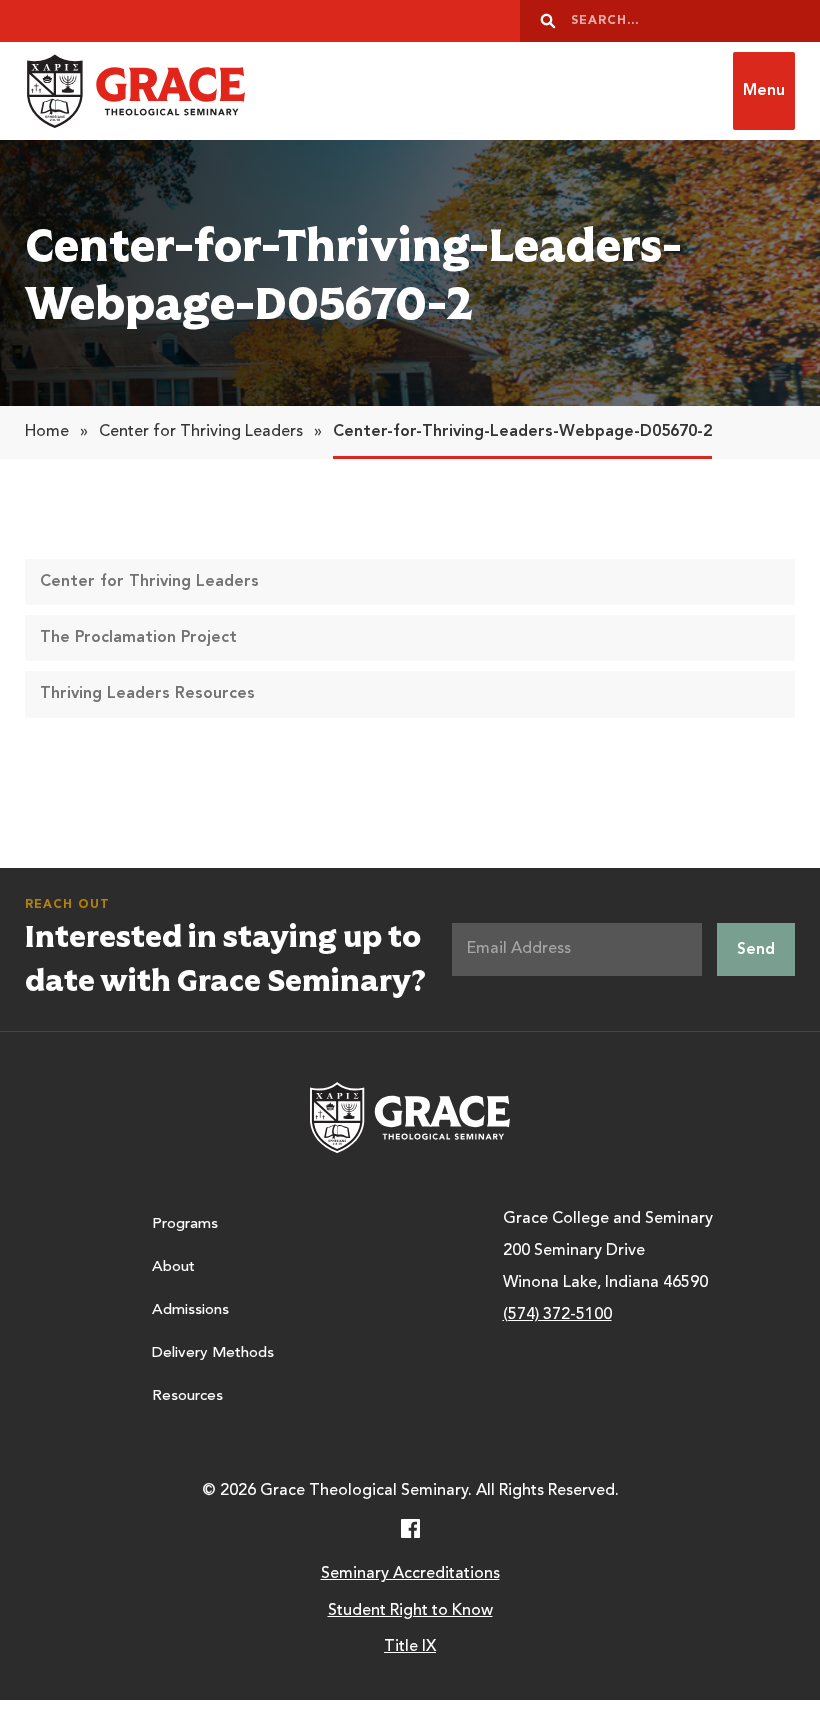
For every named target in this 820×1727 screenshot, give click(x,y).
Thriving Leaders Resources (147, 694)
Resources (187, 1396)
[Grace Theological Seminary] (135, 91)
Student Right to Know (410, 1611)
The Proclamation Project (138, 638)
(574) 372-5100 (557, 1315)
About (173, 1267)
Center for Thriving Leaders (201, 432)
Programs (185, 1224)
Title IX (410, 1647)
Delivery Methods (213, 1353)
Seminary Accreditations (410, 1574)
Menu (764, 91)
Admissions (190, 1310)
